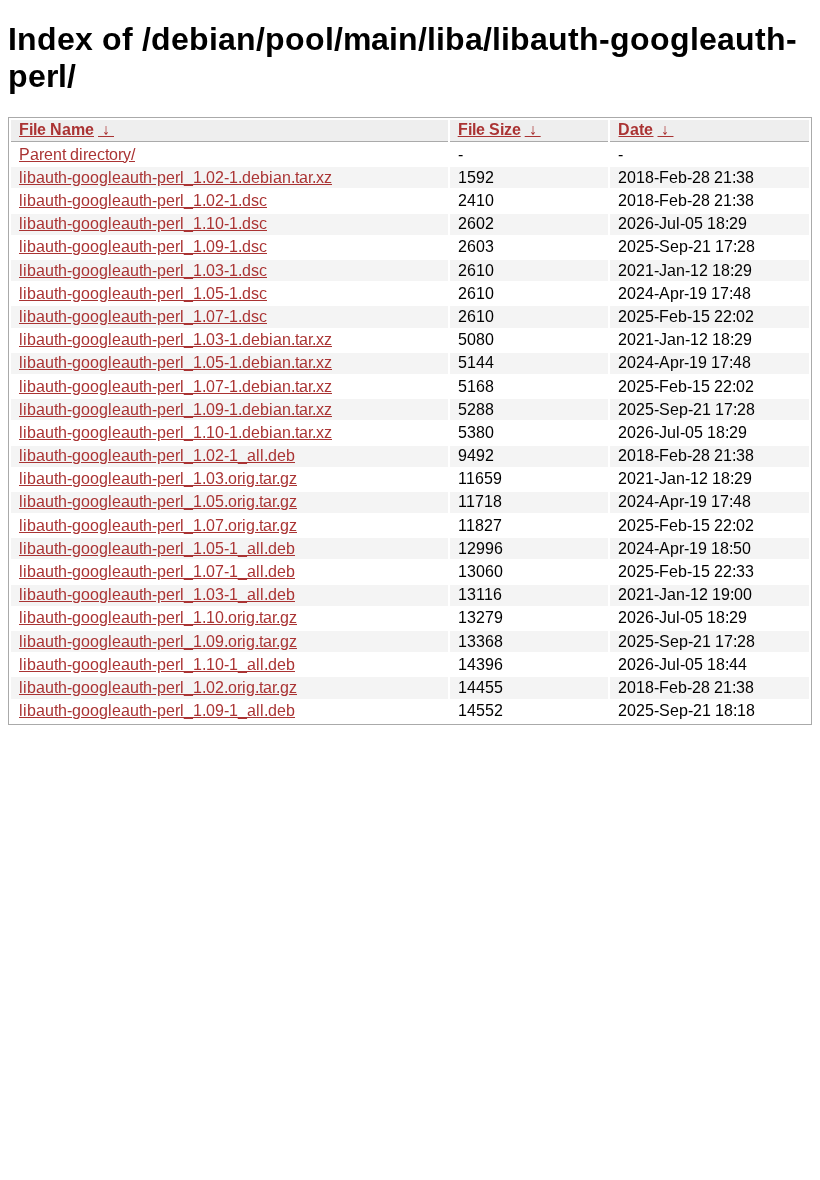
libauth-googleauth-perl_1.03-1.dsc (143, 270)
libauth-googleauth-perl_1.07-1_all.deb (157, 571)
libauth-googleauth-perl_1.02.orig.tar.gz (158, 687)
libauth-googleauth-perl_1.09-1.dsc (143, 246)
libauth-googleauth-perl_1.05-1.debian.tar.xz (175, 362)
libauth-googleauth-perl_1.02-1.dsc (143, 200)
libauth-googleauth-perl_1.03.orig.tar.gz (158, 478)
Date (635, 129)
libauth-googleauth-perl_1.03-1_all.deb (157, 594)
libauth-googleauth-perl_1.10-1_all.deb (157, 664)
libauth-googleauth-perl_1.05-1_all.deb (157, 548)
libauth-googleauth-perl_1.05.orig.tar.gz (158, 501)
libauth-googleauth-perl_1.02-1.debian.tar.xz (175, 177)
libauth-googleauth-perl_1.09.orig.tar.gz (158, 641)
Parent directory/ (77, 154)
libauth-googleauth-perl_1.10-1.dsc (143, 223)
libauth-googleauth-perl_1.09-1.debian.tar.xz (175, 409)
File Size (489, 129)
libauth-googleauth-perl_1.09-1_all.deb (157, 710)
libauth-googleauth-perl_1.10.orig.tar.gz (158, 617)
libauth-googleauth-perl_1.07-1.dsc (143, 316)
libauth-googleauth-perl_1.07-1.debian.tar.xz (175, 386)
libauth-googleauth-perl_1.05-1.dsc (143, 293)
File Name (56, 129)
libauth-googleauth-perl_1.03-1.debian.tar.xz (175, 339)
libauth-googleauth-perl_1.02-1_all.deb (157, 455)
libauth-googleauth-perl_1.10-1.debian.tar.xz (175, 432)
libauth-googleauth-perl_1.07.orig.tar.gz (158, 525)
